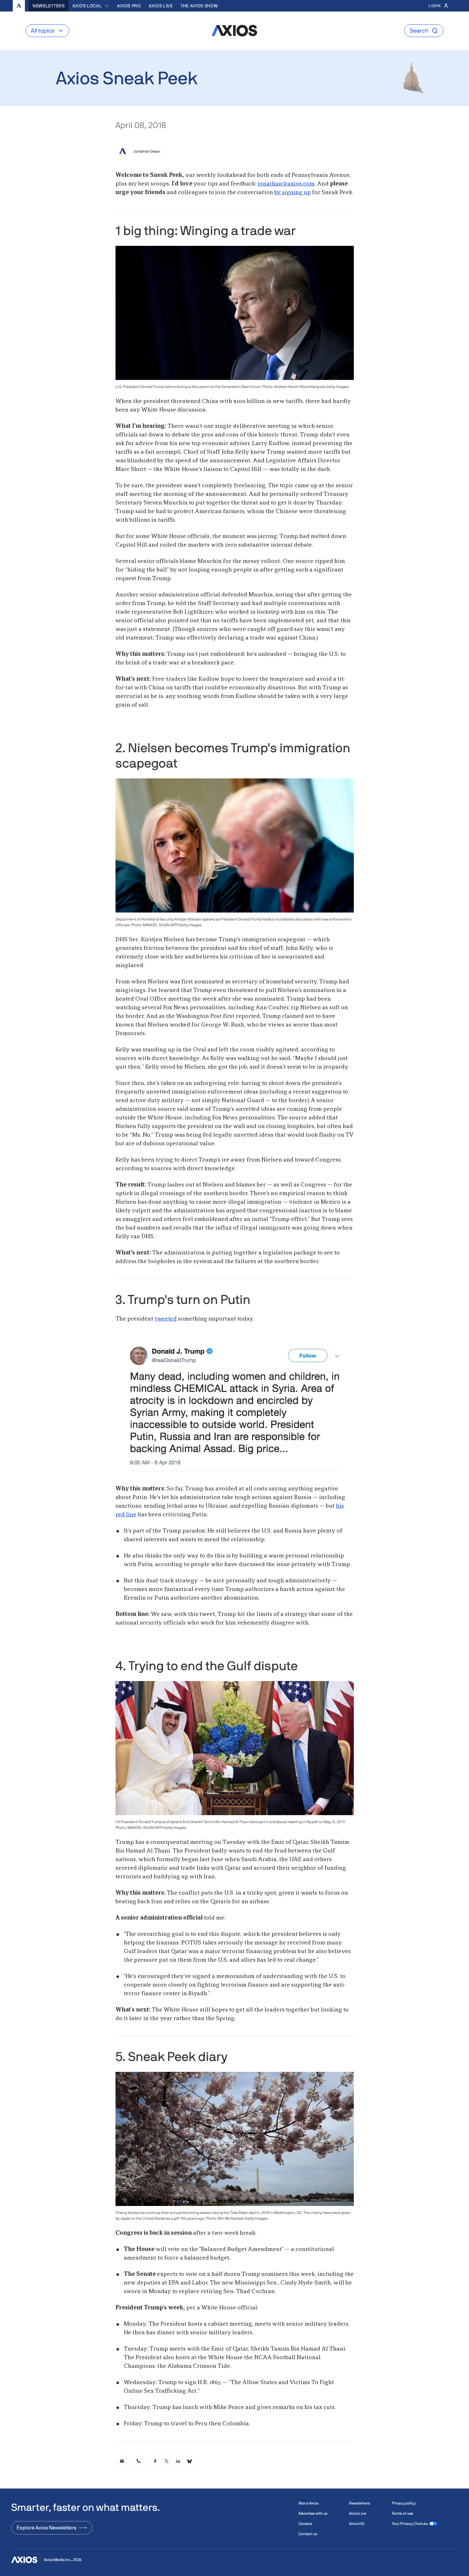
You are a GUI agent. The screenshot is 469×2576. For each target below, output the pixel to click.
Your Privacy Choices (410, 2524)
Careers (305, 2524)
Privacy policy (404, 2503)
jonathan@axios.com (286, 184)
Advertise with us (313, 2513)
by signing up (293, 193)
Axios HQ (357, 2524)
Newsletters (49, 6)
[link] (122, 2461)
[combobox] (91, 6)
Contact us (308, 2534)
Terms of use (402, 2513)
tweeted (166, 1319)
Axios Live (161, 6)
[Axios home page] (19, 6)
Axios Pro (129, 6)
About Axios (308, 2503)
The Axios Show (199, 6)
